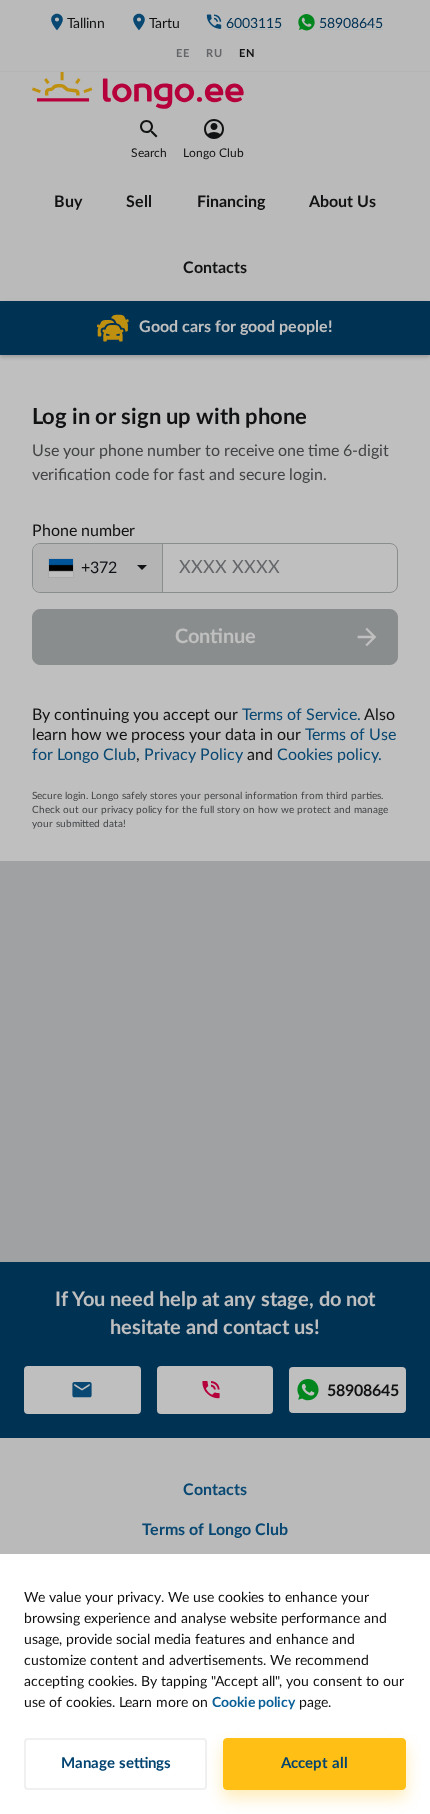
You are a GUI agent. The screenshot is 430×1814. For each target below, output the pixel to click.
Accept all (314, 1763)
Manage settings (116, 1763)
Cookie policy (253, 1703)
